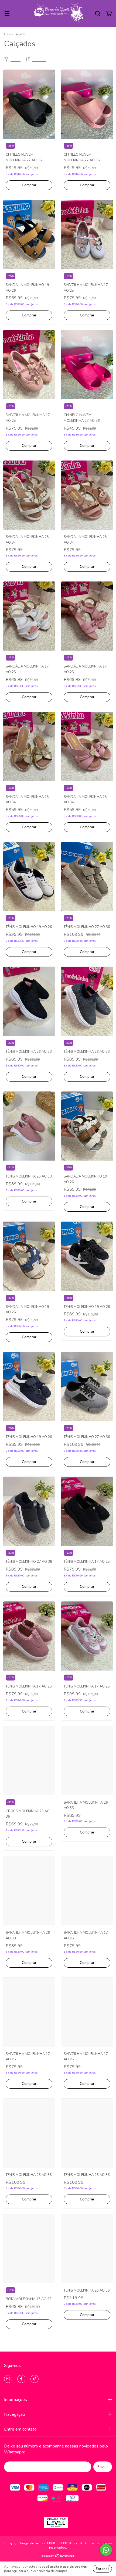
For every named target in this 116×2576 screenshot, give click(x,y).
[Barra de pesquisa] (98, 14)
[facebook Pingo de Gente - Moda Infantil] (21, 2379)
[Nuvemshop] (58, 2557)
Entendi (102, 2569)
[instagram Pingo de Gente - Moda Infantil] (8, 2379)
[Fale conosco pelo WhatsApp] (106, 2550)
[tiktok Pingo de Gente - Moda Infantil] (35, 2379)
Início (7, 34)
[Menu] (7, 14)
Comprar (29, 185)
